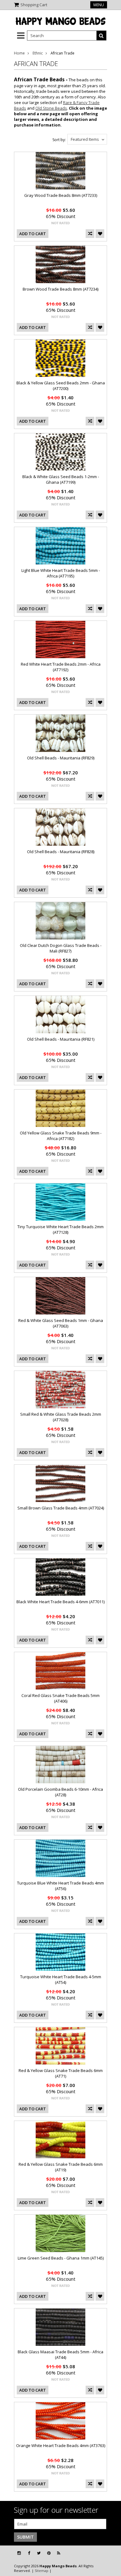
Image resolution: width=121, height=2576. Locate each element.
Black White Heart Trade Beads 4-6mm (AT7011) (60, 1602)
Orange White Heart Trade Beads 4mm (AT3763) (61, 2445)
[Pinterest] (49, 2553)
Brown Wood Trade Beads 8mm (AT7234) (60, 289)
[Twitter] (39, 2553)
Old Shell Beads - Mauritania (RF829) (61, 758)
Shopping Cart (34, 5)
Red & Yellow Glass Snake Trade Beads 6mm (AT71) (61, 2073)
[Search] (101, 36)
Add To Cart (33, 234)
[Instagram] (19, 2553)
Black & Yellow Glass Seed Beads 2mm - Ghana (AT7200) (61, 386)
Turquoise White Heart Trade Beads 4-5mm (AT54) (61, 1980)
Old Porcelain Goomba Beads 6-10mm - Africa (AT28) (60, 1792)
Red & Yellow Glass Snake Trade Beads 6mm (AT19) (61, 2167)
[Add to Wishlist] (100, 234)
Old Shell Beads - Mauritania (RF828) (61, 852)
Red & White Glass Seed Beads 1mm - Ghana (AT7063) (61, 1323)
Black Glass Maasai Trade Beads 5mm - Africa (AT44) (60, 2355)
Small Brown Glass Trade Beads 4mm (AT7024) (61, 1508)
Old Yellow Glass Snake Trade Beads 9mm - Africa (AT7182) (61, 1136)
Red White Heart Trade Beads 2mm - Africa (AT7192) (61, 667)
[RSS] (59, 2553)
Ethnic (38, 53)
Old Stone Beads (51, 108)
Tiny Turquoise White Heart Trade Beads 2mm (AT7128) (60, 1229)
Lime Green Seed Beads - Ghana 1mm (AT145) (61, 2258)
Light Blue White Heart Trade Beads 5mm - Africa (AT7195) (61, 573)
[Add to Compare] (90, 234)
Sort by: (59, 140)
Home (19, 53)
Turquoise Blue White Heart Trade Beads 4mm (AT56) (60, 1886)
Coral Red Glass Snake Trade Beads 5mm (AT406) (60, 1698)
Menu (99, 5)
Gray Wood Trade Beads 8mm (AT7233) (61, 195)
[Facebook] (29, 2553)
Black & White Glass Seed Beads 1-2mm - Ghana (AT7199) (61, 479)
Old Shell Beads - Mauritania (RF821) (61, 1039)
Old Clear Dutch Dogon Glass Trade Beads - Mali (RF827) (61, 948)
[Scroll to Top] (112, 2553)
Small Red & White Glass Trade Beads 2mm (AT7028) (61, 1417)
